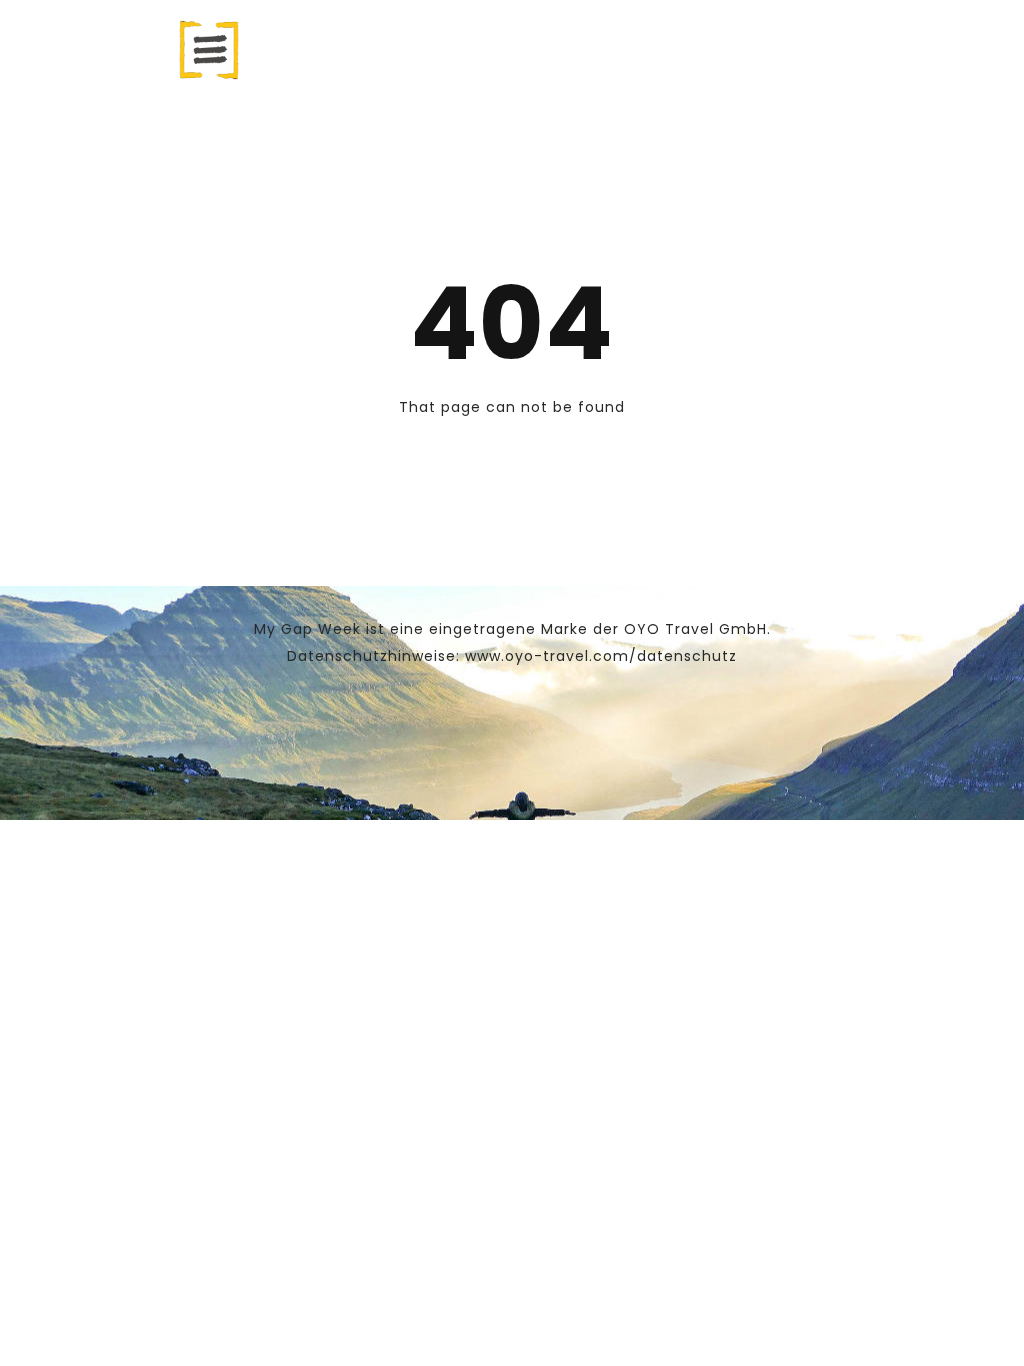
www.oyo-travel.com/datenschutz (601, 656)
